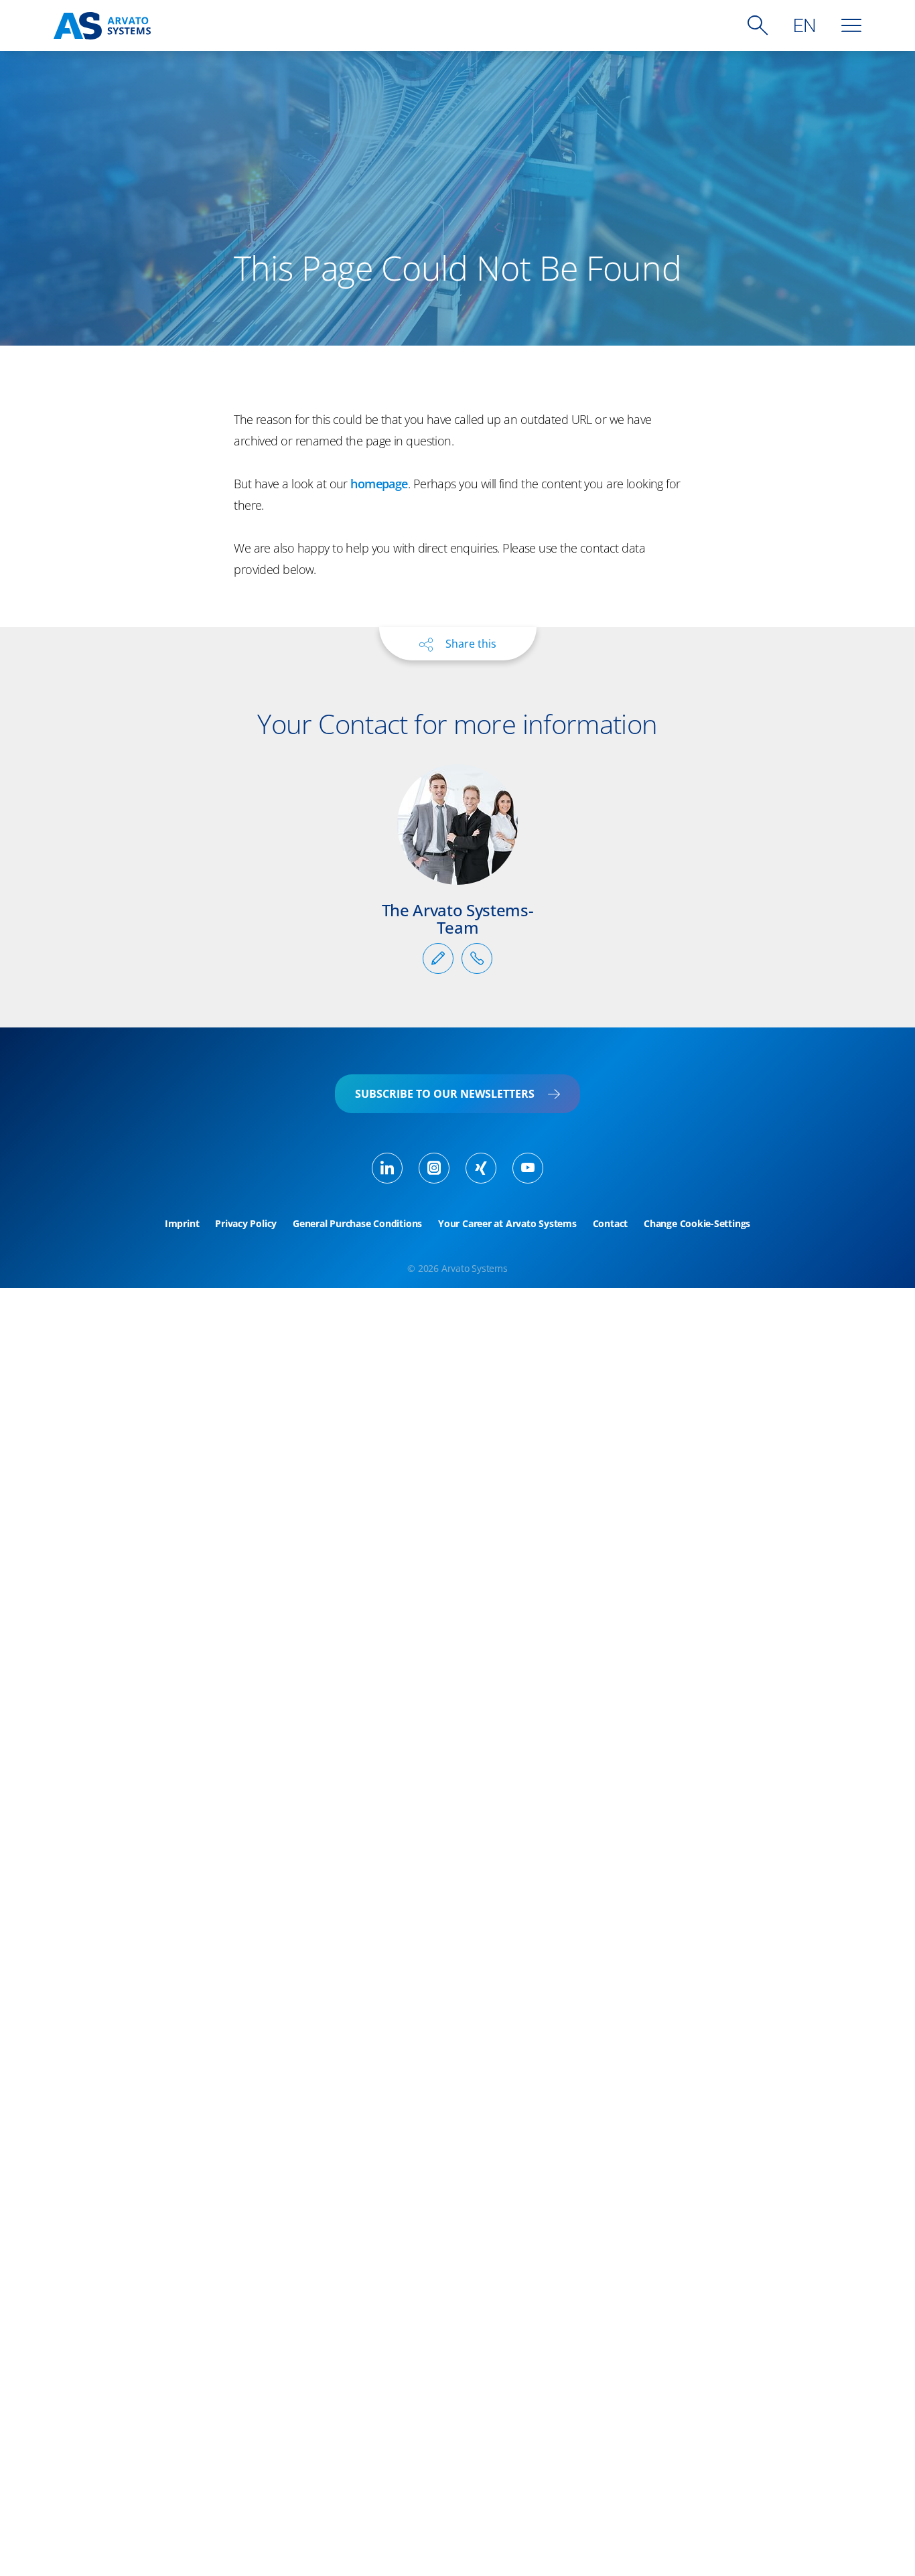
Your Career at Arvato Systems (507, 1224)
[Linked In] (387, 1168)
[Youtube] (528, 1168)
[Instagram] (434, 1168)
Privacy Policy (246, 1224)
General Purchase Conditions (357, 1224)
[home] (102, 26)
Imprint (182, 1224)
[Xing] (481, 1168)
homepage (379, 484)
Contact (610, 1224)
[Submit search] (758, 25)
